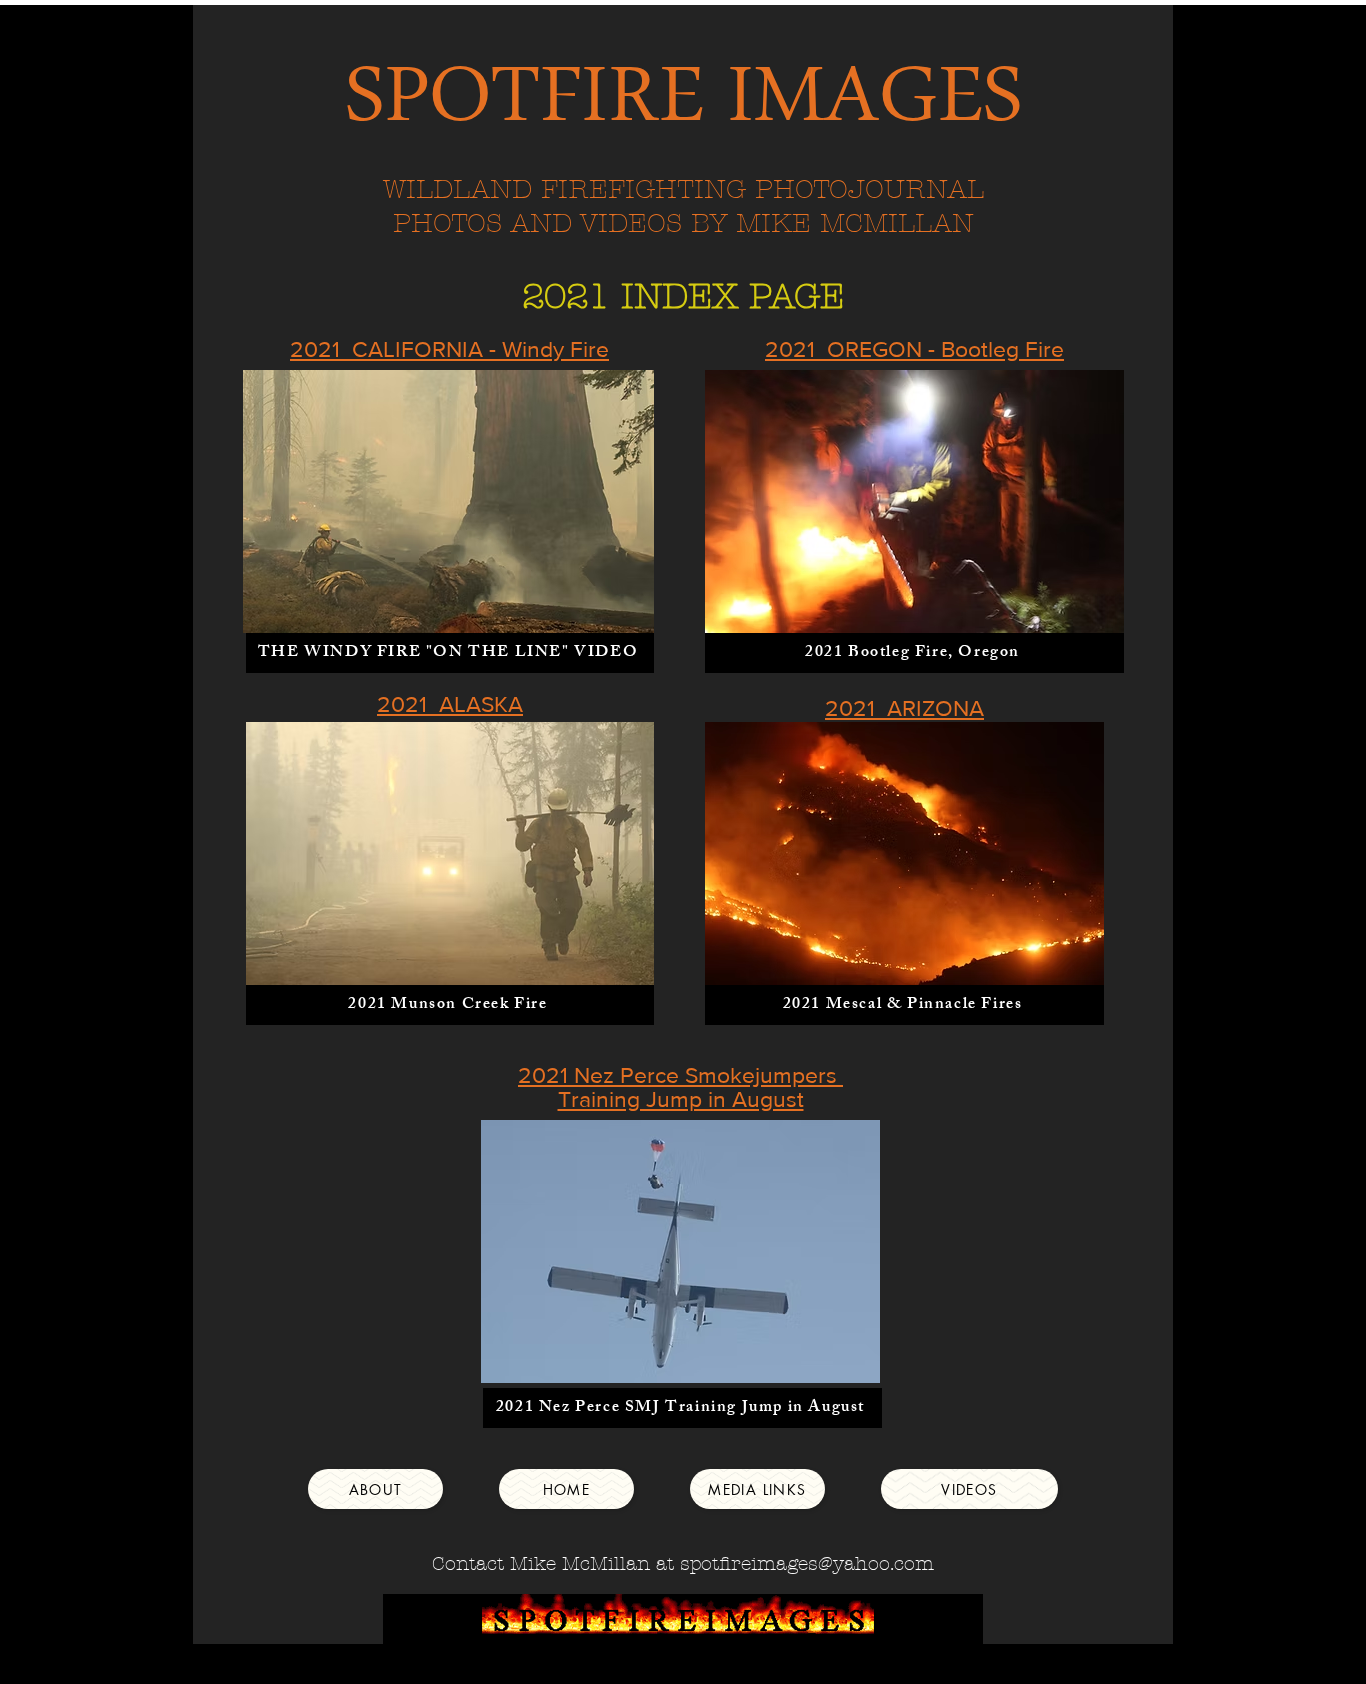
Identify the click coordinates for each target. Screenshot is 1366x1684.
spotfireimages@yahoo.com (807, 1564)
